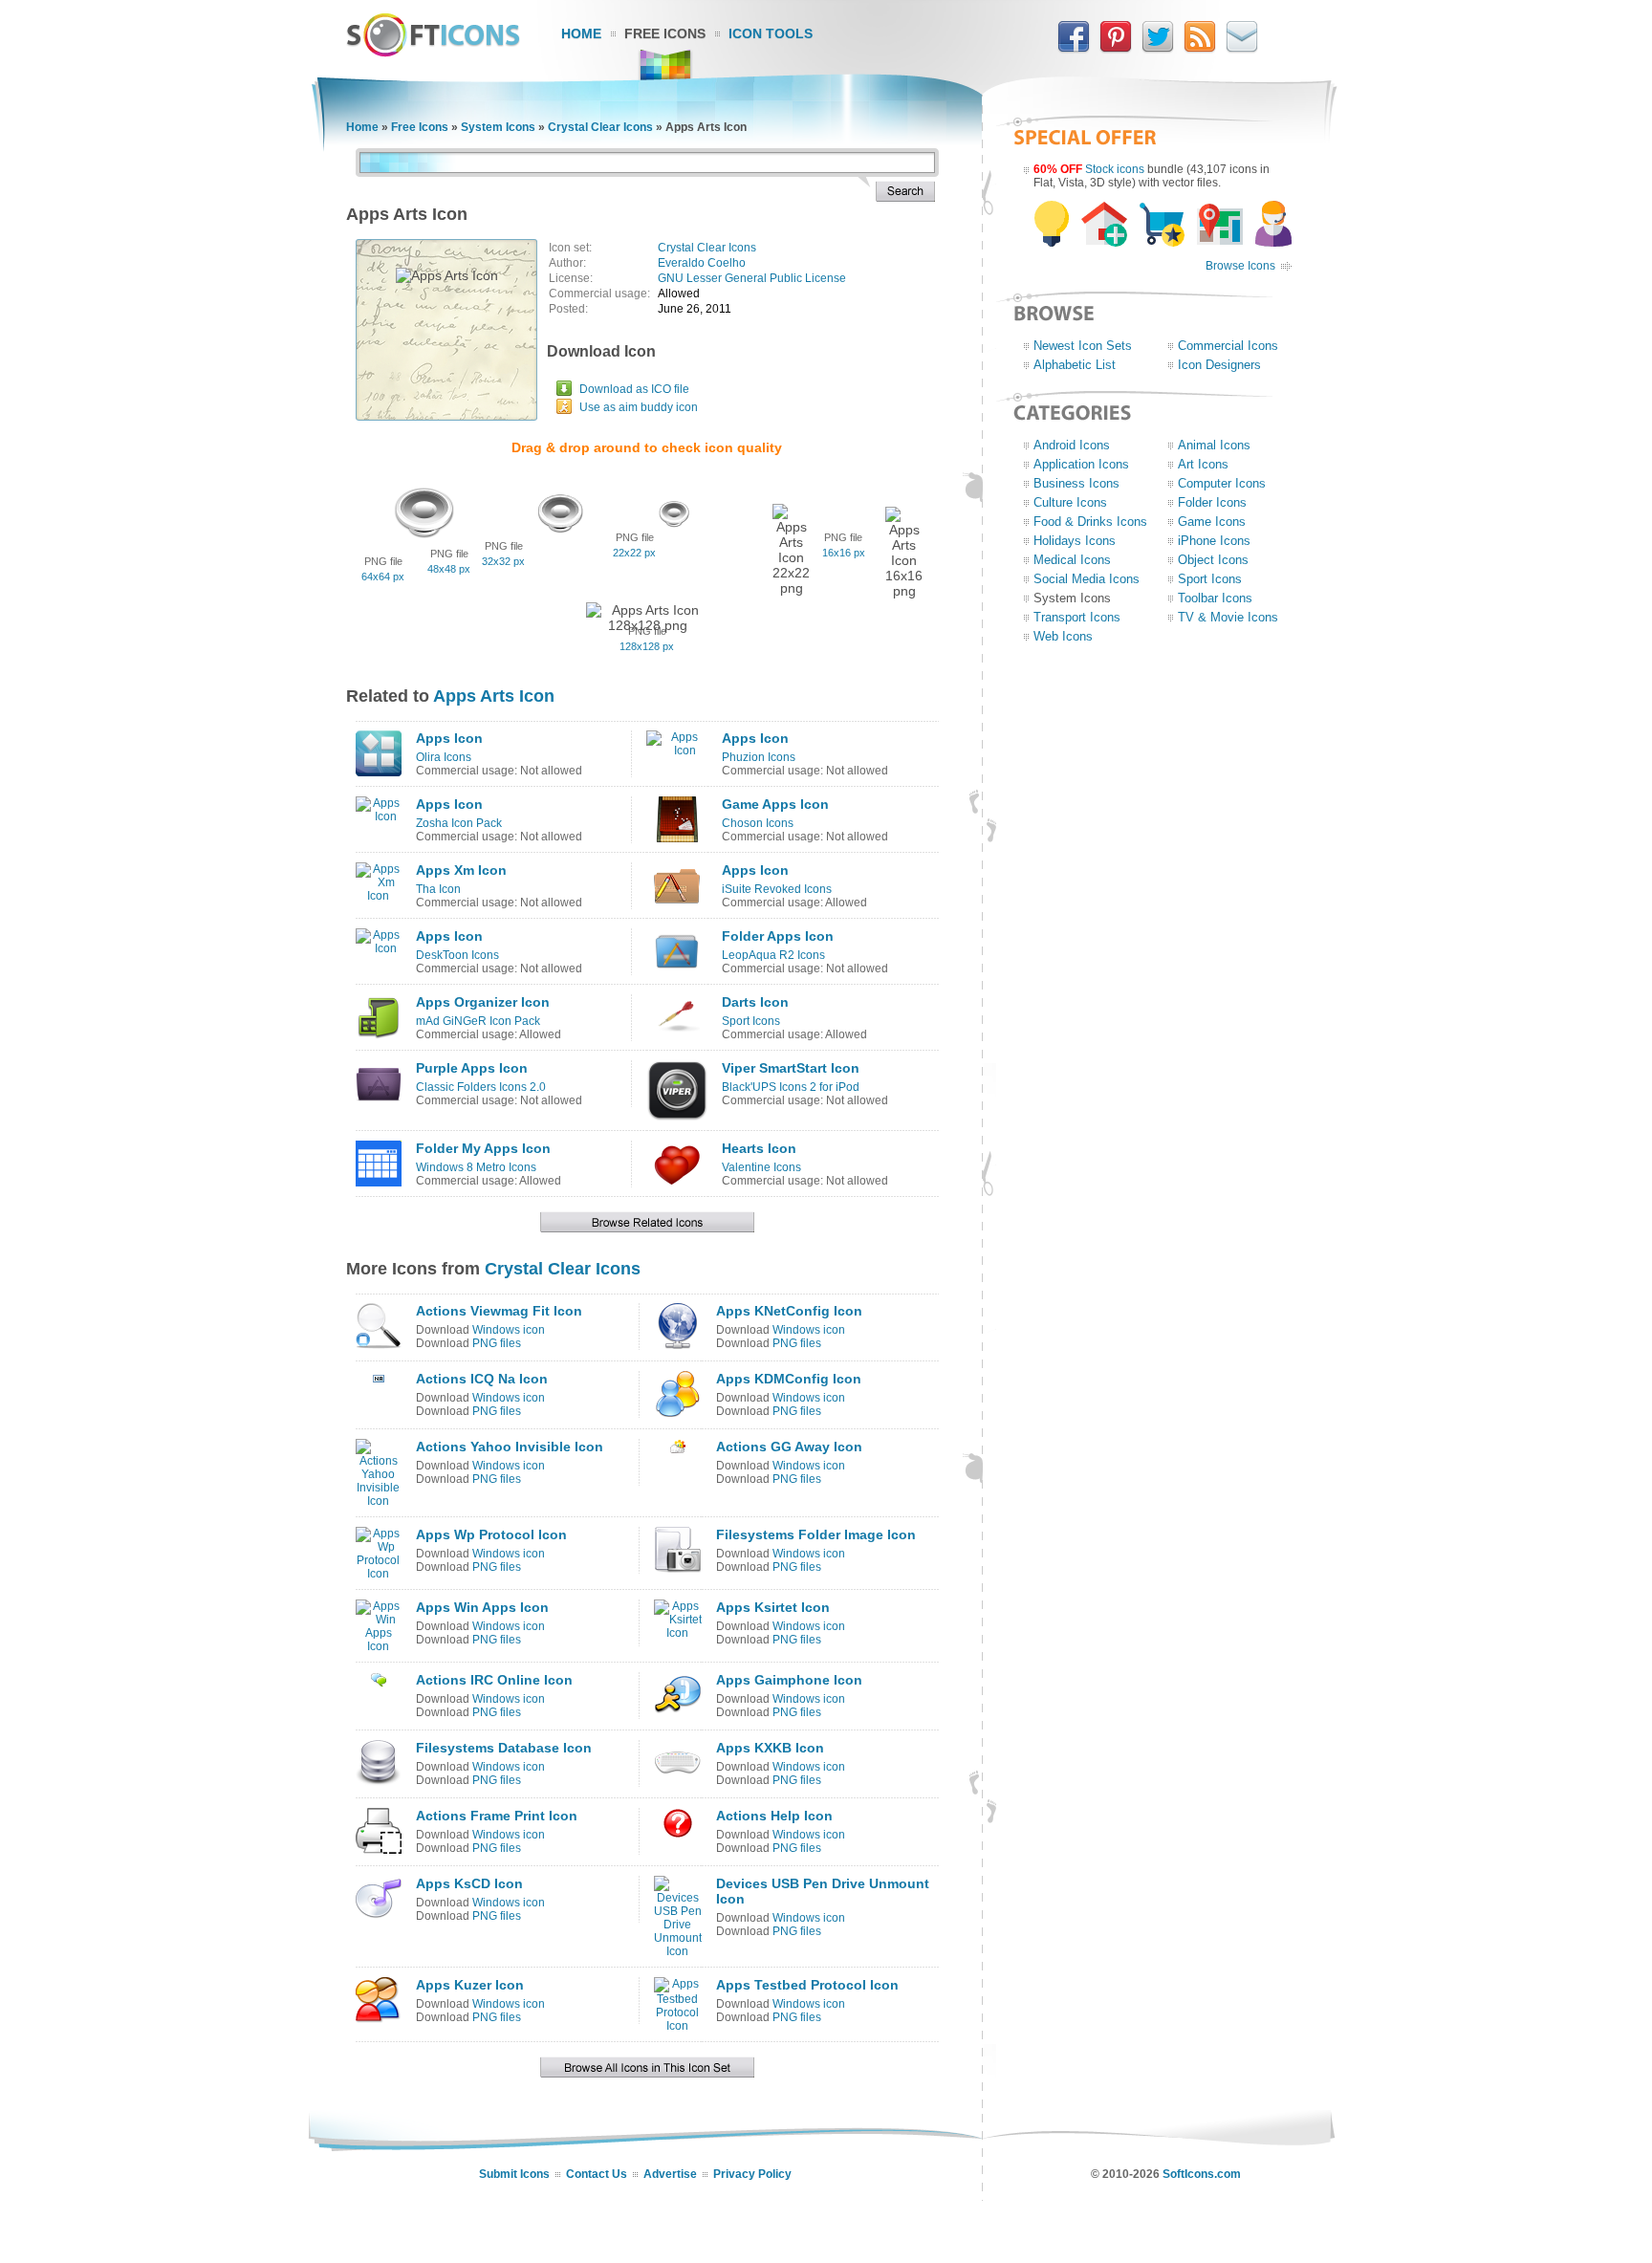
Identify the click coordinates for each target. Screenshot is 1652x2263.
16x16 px (844, 553)
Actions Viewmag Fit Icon (499, 1311)
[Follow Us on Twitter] (1158, 49)
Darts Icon (755, 1002)
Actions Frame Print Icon (497, 1816)
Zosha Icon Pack (459, 823)
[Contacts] (1242, 49)
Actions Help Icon (774, 1816)
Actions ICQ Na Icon (482, 1379)
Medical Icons (1072, 560)
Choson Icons (758, 823)
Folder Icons (1212, 502)
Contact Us (597, 2174)
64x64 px (383, 577)
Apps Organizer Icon (483, 1002)
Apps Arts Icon (494, 696)
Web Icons (1063, 636)
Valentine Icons (761, 1167)
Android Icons (1072, 445)
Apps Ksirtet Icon (773, 1607)
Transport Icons (1077, 617)
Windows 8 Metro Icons (476, 1167)
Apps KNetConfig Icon (789, 1311)
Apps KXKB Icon (770, 1748)
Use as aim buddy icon (639, 407)
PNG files (497, 1343)
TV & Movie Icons (1228, 617)
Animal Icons (1214, 445)
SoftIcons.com (1202, 2174)
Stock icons (1115, 169)
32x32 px (503, 561)
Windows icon (509, 1330)
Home (581, 33)
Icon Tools (771, 33)
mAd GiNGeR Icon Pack (478, 1021)
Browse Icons (1240, 266)
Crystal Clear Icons (600, 127)
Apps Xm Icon (461, 870)
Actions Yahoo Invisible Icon (510, 1447)
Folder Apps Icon (778, 936)
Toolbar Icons (1215, 598)
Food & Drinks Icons (1090, 522)
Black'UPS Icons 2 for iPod (791, 1087)
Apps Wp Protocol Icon (491, 1534)
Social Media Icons (1087, 579)
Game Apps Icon (775, 804)
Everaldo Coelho (702, 263)
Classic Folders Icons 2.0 (481, 1087)
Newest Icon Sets (1083, 346)
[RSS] (1200, 49)
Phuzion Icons (759, 757)
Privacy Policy (752, 2174)
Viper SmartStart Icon (791, 1068)
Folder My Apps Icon (483, 1148)
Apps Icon (449, 738)
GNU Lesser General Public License (752, 278)
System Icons (498, 127)
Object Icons (1213, 560)
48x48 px (449, 569)
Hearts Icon (759, 1148)
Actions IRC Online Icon (494, 1680)
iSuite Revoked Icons (777, 889)
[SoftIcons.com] (433, 53)
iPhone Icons (1214, 541)
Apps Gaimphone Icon (789, 1680)
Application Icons (1081, 464)
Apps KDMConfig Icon (789, 1379)
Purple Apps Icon (472, 1068)
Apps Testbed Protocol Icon (807, 1985)
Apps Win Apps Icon (482, 1607)
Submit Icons (514, 2174)
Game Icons (1212, 522)
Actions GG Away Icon (789, 1447)
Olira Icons (444, 757)
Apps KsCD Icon (469, 1883)
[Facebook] (1074, 49)
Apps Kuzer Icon (470, 1985)
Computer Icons (1222, 483)
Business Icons (1076, 483)
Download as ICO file (634, 389)
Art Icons (1203, 464)
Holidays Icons (1075, 541)
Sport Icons (751, 1021)
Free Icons (665, 33)
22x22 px (634, 553)
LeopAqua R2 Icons (773, 955)
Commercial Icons (1228, 346)
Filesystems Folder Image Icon (816, 1534)
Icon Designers (1219, 365)
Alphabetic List (1075, 365)
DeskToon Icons (457, 955)
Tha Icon (438, 889)
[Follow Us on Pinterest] (1116, 49)
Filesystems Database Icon (504, 1748)
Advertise (670, 2174)
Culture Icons (1070, 502)
